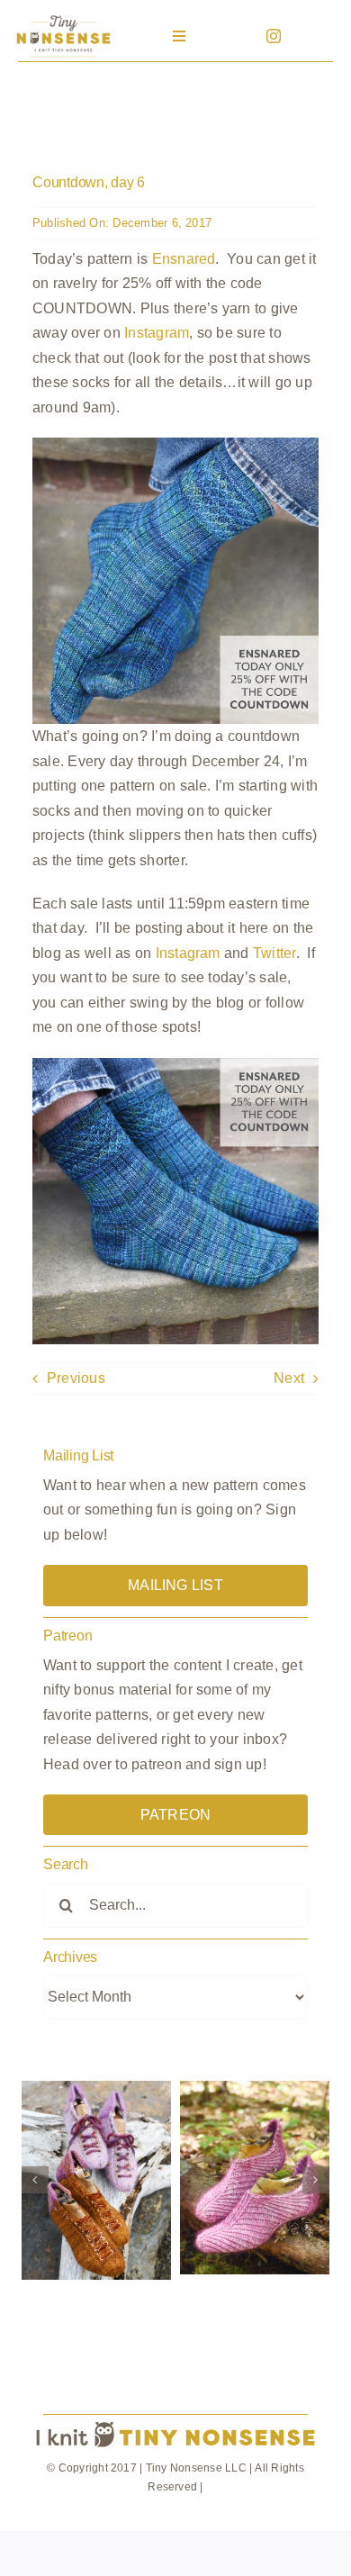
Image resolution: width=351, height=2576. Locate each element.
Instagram (157, 333)
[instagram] (274, 36)
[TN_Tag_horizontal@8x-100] (175, 2422)
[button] (35, 2180)
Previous (76, 1378)
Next (289, 1378)
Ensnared (184, 259)
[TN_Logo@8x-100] (63, 18)
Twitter (274, 953)
